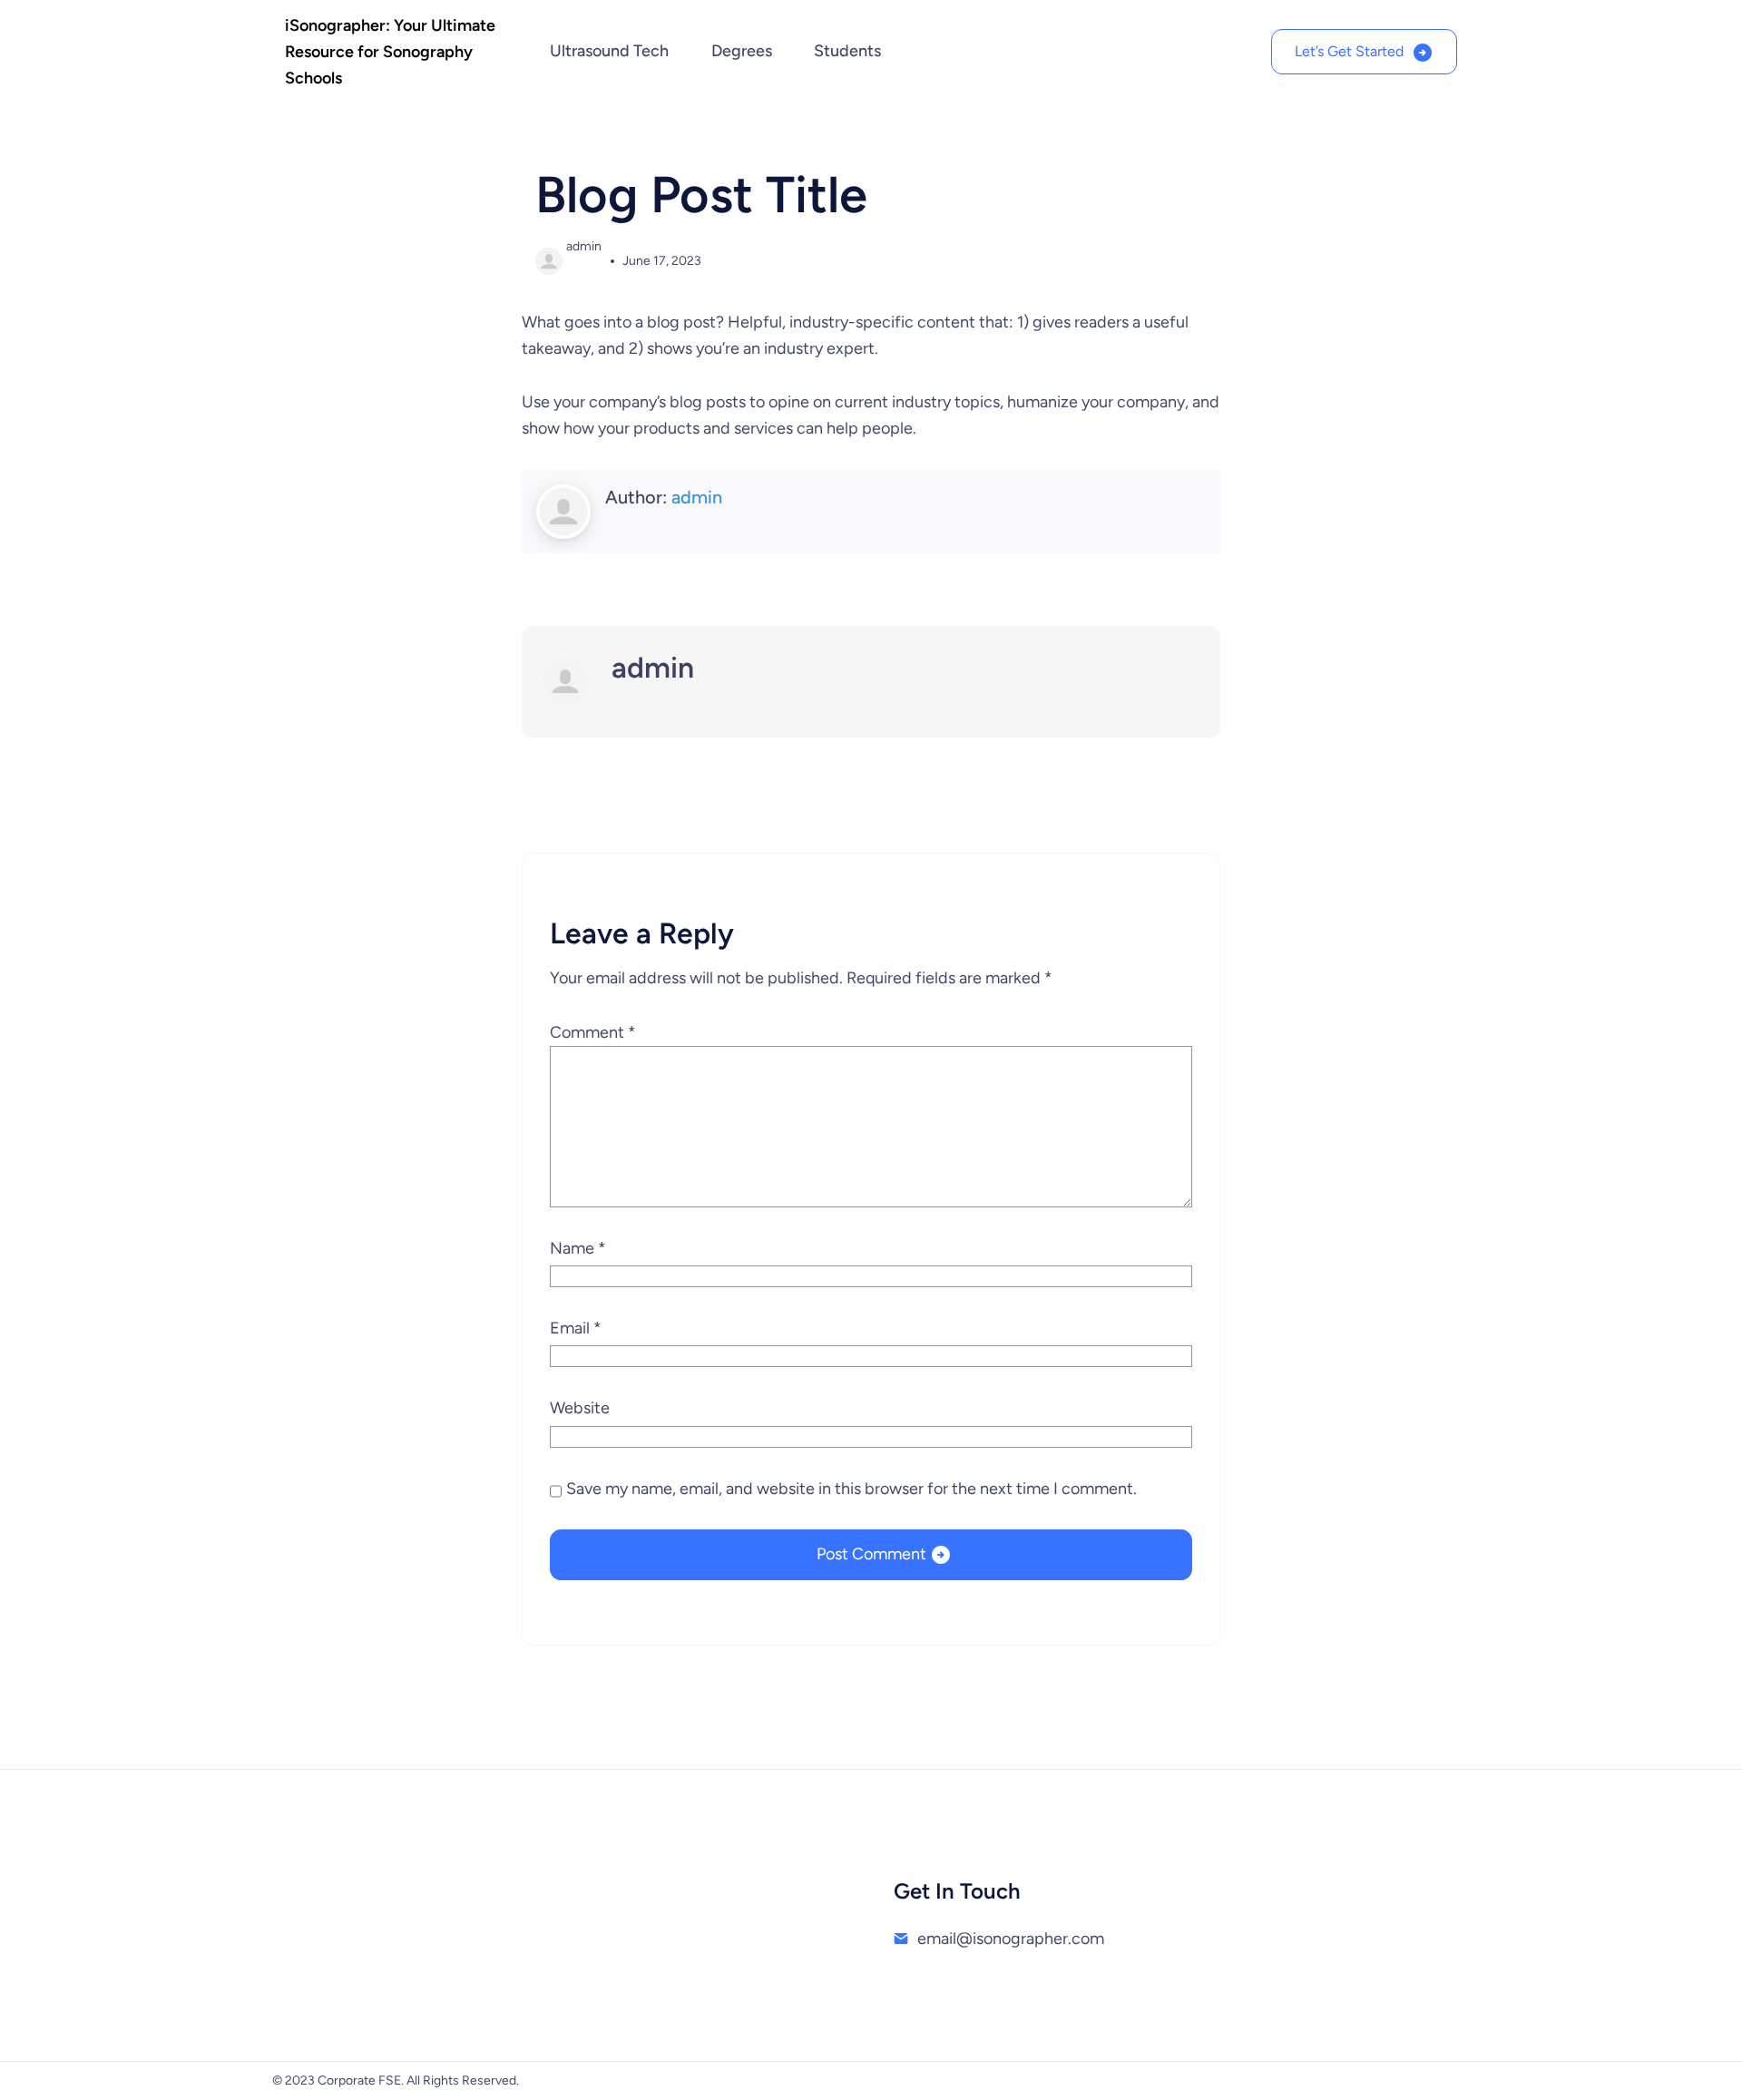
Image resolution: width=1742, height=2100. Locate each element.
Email (576, 1328)
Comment (593, 1032)
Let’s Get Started (1349, 51)
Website (580, 1408)
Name (578, 1248)
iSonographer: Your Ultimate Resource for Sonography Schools (390, 52)
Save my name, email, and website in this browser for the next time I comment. (851, 1489)
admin (697, 497)
